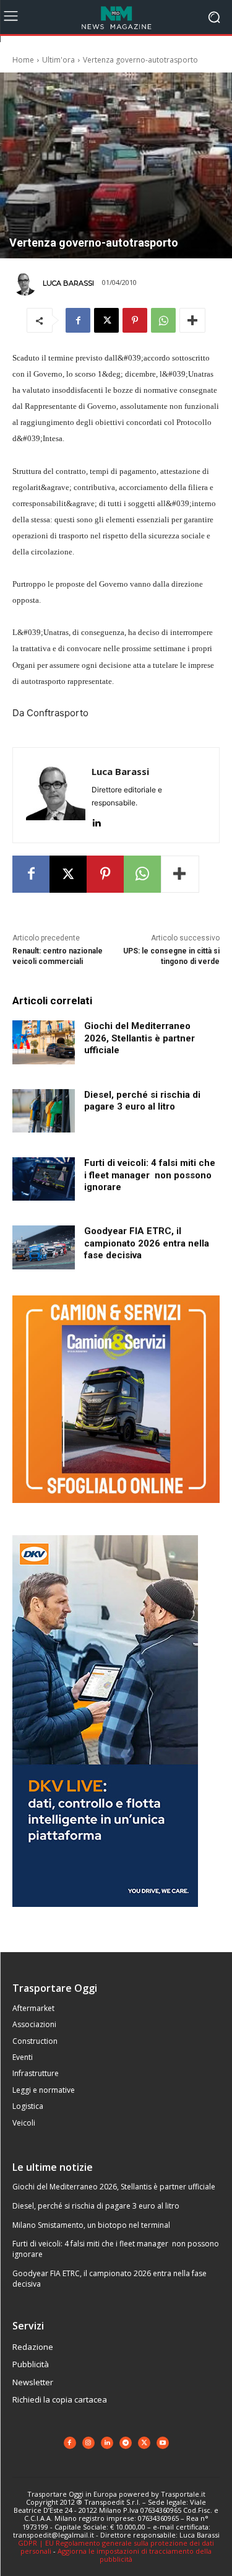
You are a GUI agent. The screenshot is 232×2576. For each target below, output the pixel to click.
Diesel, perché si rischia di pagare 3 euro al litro (142, 1101)
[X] (106, 320)
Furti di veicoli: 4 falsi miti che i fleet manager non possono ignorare (150, 1175)
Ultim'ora (58, 60)
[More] (192, 320)
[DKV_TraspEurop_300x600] (105, 1917)
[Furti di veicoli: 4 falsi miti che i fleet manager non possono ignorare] (44, 1179)
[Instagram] (88, 2443)
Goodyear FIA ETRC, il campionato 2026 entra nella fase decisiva (147, 1243)
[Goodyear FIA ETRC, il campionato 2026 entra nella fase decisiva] (44, 1247)
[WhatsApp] (163, 320)
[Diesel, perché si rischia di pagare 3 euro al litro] (44, 1111)
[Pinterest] (135, 320)
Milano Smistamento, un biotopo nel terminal (91, 2225)
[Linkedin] (96, 821)
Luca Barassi (68, 283)
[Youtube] (163, 2443)
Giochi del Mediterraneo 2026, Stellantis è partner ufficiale (140, 1038)
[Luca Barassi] (27, 283)
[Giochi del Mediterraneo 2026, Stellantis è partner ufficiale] (44, 1042)
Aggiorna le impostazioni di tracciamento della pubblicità (135, 2555)
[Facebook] (78, 320)
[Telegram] (126, 2443)
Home (23, 60)
